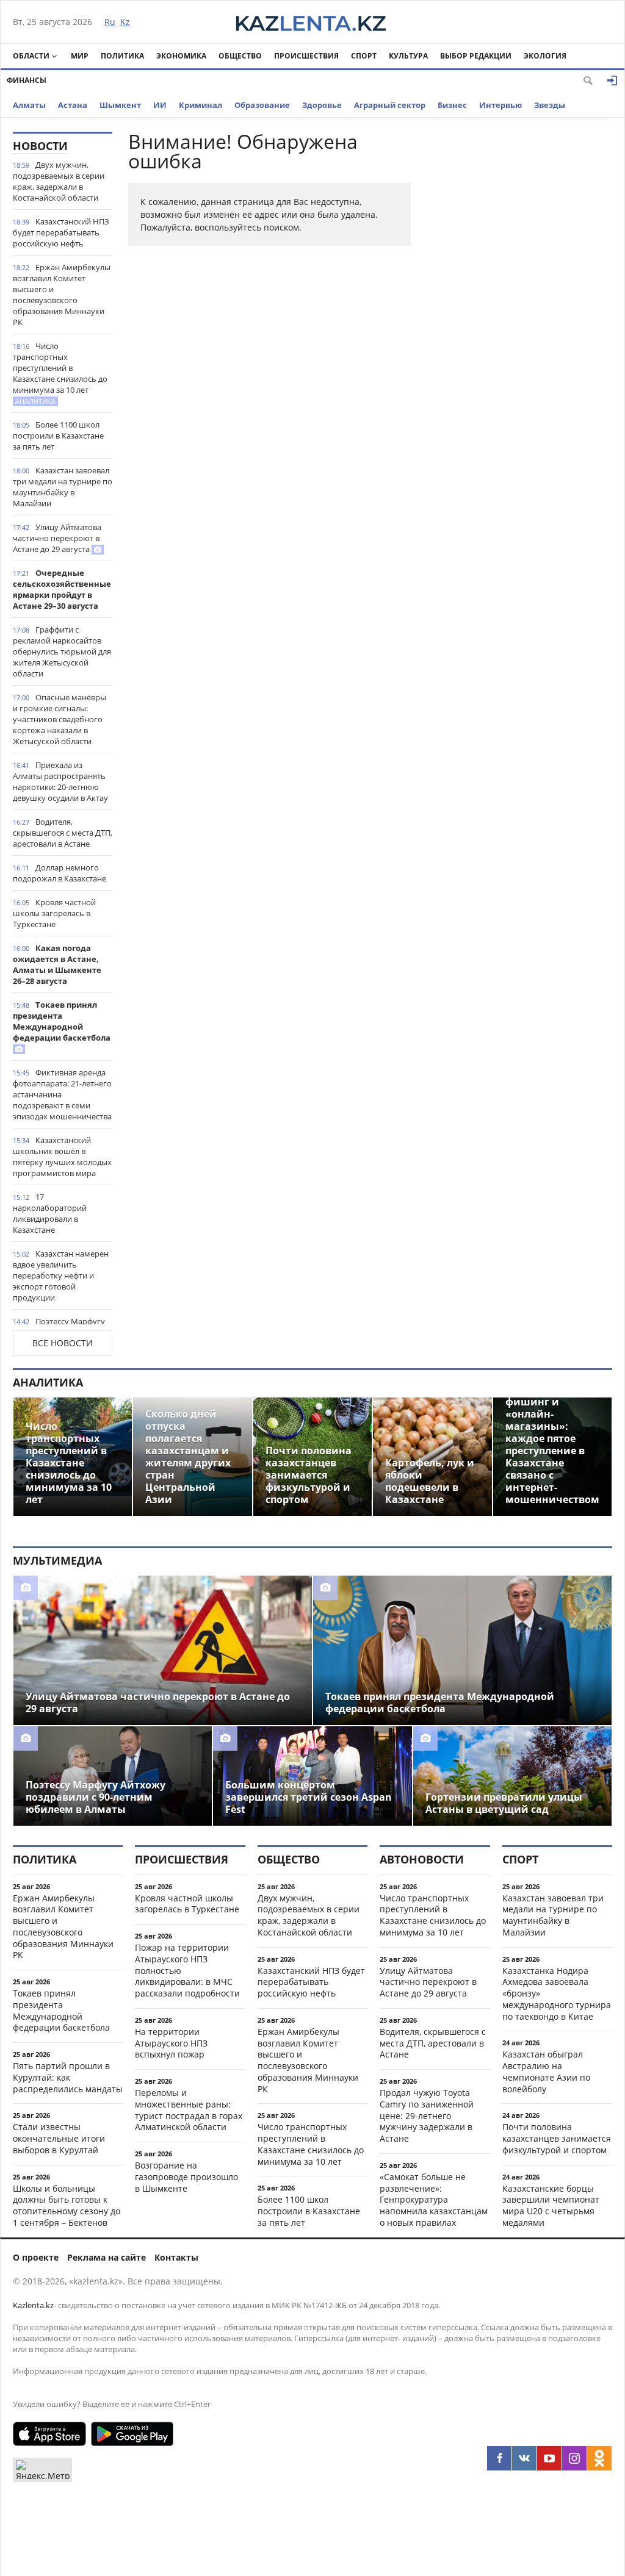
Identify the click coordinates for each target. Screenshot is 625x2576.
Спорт (364, 56)
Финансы (27, 80)
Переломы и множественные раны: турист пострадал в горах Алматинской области (189, 2110)
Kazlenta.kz (33, 2305)
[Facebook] (499, 2458)
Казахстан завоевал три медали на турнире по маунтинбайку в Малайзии (63, 487)
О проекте (36, 2257)
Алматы (29, 105)
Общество (240, 56)
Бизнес (452, 105)
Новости (40, 146)
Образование (262, 105)
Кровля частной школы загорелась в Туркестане (54, 913)
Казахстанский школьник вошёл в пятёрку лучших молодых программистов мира (62, 1157)
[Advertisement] (521, 315)
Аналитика (48, 1382)
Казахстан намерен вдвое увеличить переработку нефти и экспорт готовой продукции (61, 1275)
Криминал (201, 105)
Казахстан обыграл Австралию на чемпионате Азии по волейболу (546, 2071)
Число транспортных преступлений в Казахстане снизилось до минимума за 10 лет (60, 373)
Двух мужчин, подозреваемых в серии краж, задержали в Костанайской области (59, 181)
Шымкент (120, 105)
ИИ (160, 105)
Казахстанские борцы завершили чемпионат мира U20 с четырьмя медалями (551, 2205)
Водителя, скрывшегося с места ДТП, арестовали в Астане (63, 833)
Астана (73, 105)
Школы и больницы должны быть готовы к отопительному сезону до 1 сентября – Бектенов (67, 2205)
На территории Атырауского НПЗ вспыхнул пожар (171, 2043)
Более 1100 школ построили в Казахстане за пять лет (58, 436)
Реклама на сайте (107, 2257)
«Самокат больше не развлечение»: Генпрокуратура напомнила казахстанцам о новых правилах (434, 2200)
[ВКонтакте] (524, 2458)
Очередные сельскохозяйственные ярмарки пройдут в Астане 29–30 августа (62, 589)
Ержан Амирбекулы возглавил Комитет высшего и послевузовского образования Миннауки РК (62, 295)
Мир (80, 56)
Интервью (500, 105)
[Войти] (612, 81)
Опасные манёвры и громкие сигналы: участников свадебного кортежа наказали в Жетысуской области (60, 719)
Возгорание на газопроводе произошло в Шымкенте (186, 2177)
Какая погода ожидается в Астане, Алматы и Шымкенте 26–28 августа (57, 964)
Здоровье (322, 105)
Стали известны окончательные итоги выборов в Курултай (59, 2138)
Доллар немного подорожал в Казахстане (60, 873)
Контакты (176, 2257)
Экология (545, 56)
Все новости (63, 1343)
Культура (408, 56)
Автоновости (422, 1859)
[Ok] (599, 2458)
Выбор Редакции (476, 56)
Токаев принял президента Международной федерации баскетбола (62, 1021)
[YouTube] (549, 2458)
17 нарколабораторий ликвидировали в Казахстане (50, 1213)
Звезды (550, 105)
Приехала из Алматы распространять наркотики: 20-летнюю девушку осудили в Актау (60, 781)
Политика (122, 56)
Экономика (181, 56)
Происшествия (306, 56)
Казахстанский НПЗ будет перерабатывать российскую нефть (61, 232)
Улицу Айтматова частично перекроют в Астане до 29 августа (57, 538)
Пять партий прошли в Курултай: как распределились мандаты (68, 2077)
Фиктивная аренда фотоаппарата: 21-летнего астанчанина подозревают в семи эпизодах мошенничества (62, 1094)
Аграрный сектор (390, 105)
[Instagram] (574, 2458)
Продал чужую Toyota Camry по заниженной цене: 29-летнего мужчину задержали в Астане (427, 2115)
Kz (125, 22)
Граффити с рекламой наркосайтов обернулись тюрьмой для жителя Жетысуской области (62, 651)
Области (31, 56)
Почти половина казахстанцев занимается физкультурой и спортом (557, 2138)
